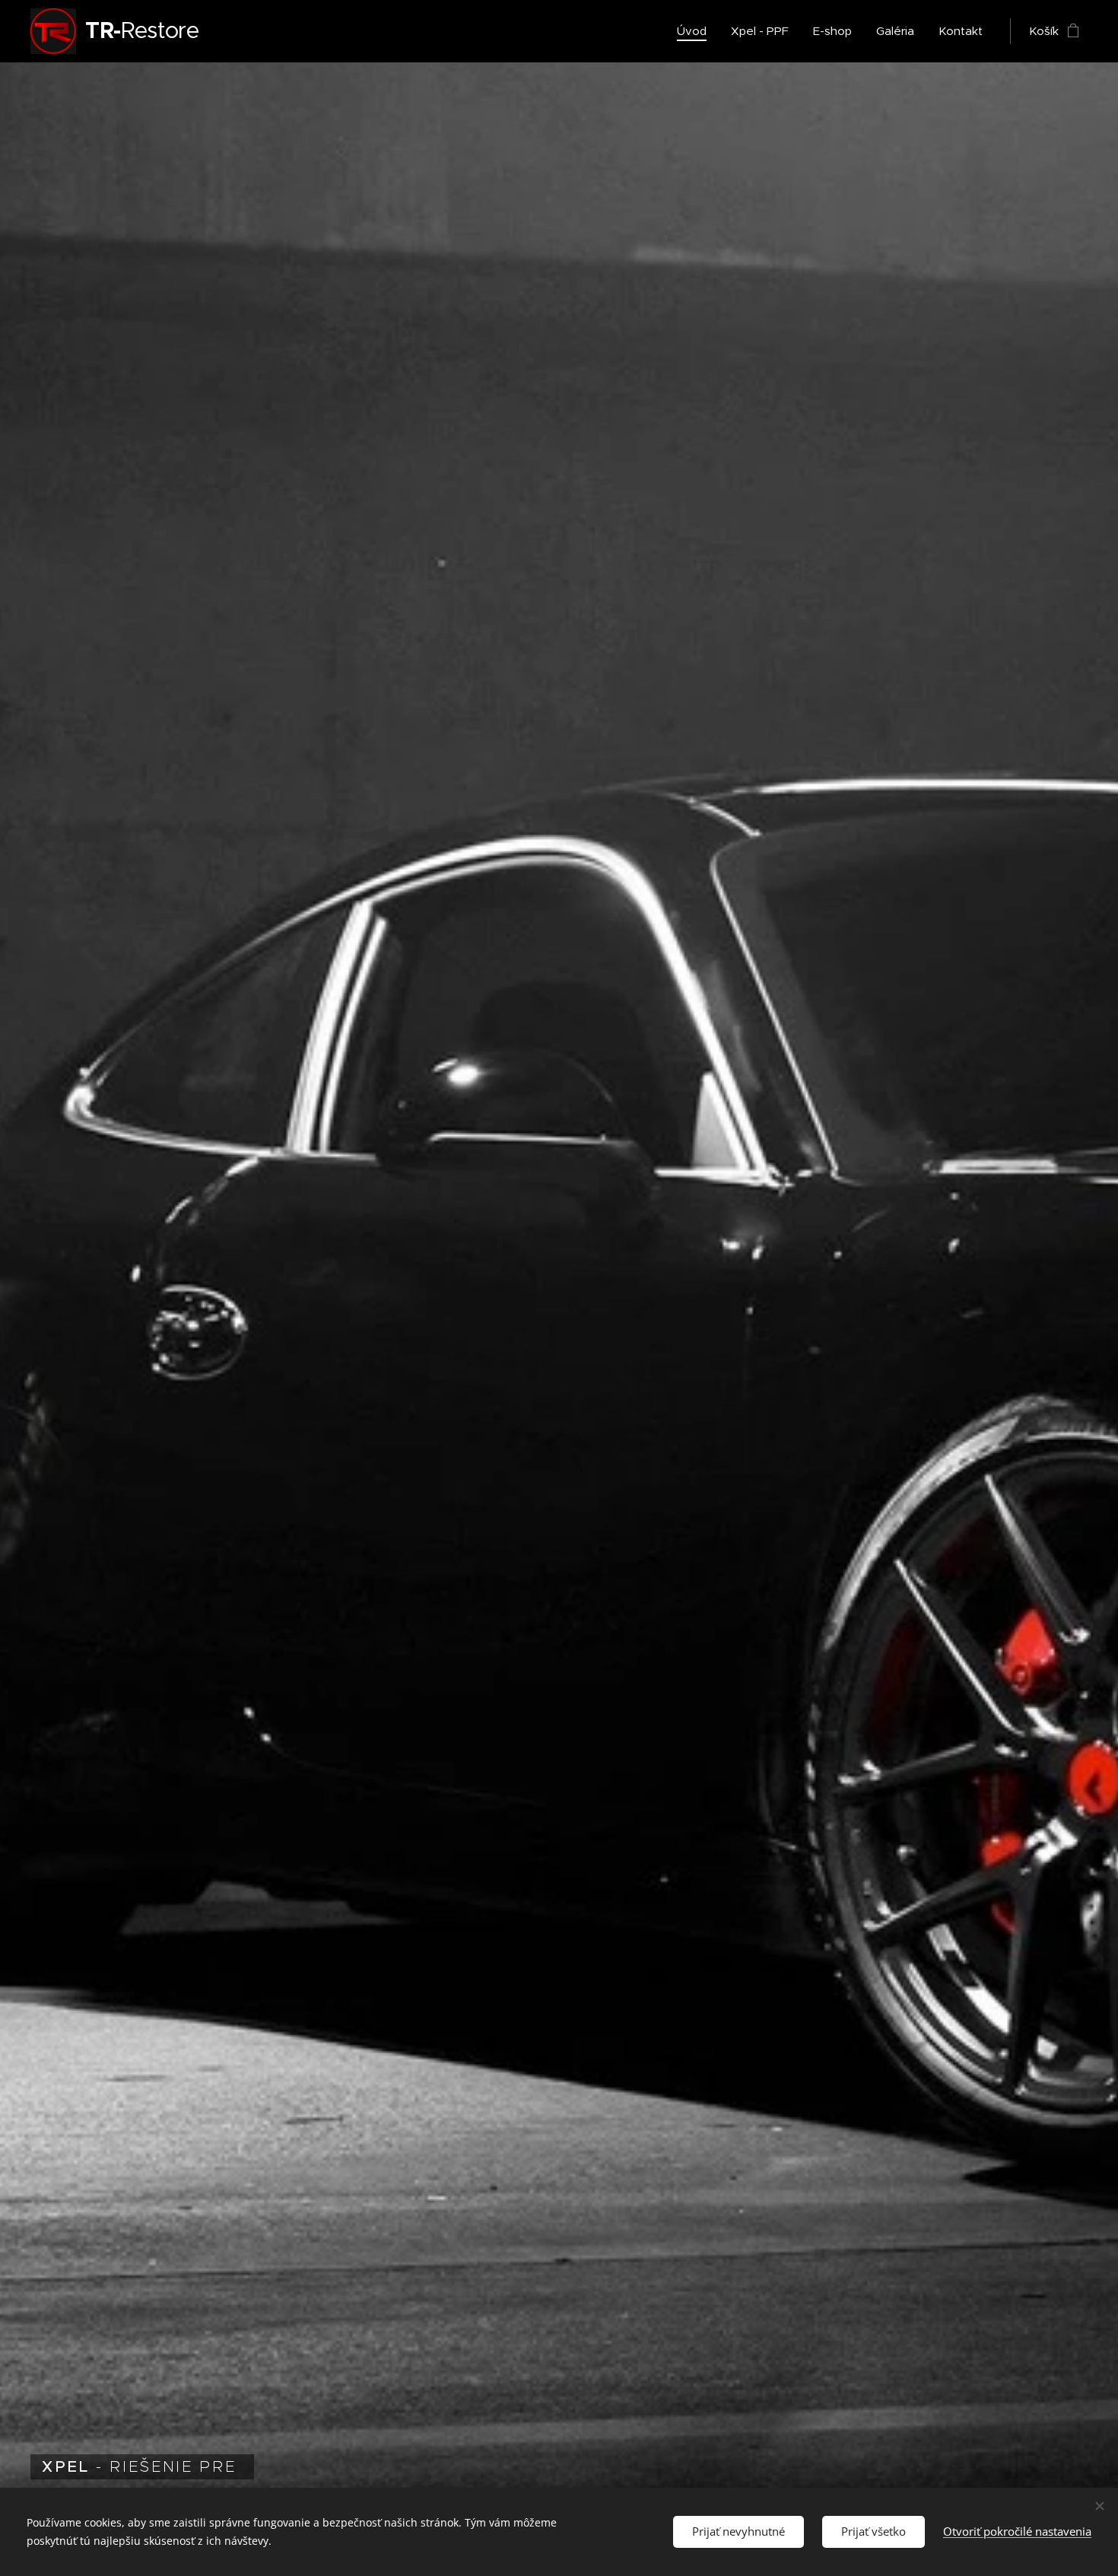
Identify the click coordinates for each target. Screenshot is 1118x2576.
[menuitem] (696, 31)
